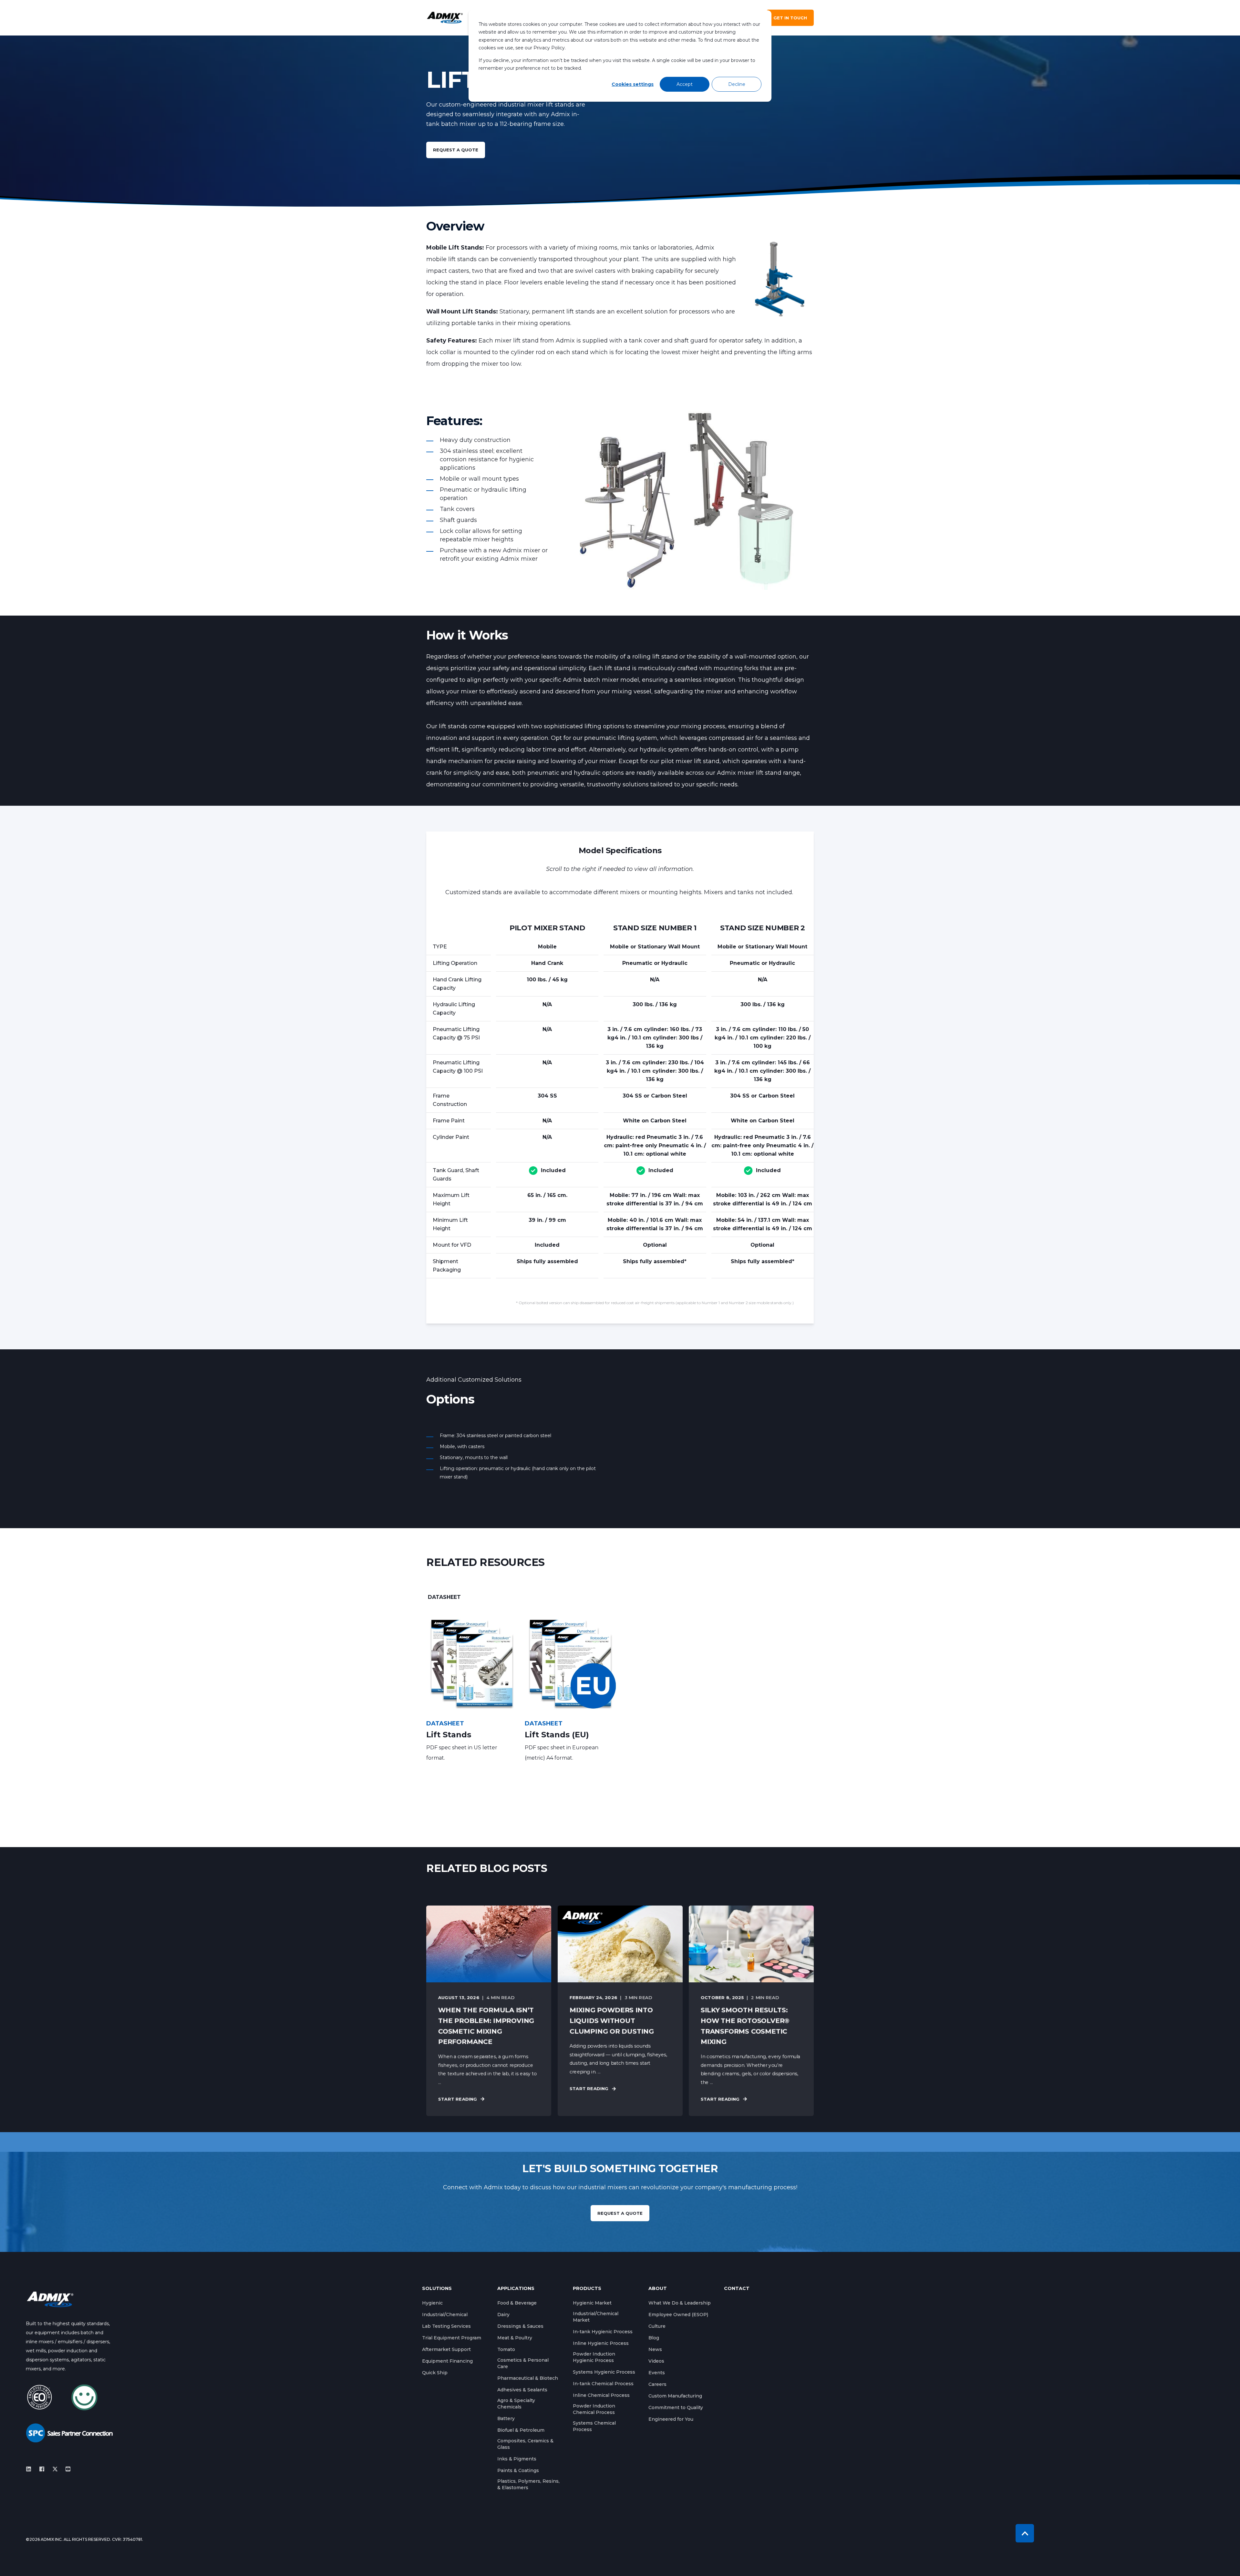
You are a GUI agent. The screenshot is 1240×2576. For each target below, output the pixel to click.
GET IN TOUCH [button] (790, 18)
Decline (737, 84)
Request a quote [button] (456, 150)
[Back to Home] (445, 18)
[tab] (444, 1597)
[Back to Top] (1025, 2533)
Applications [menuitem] (516, 2289)
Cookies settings (633, 84)
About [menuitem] (658, 2289)
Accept (685, 84)
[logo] (50, 2299)
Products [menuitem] (587, 2289)
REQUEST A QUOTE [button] (620, 2213)
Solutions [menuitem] (437, 2289)
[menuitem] (432, 2303)
